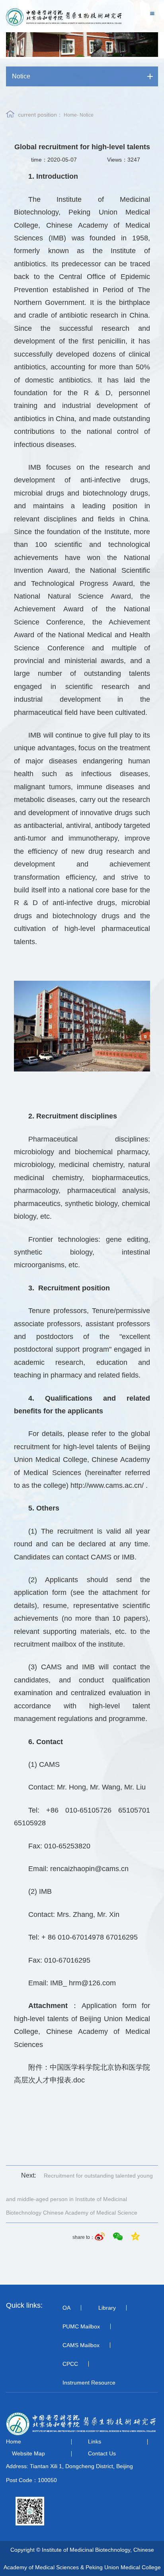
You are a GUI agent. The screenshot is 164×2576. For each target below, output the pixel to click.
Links (95, 2441)
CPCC (70, 2364)
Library (107, 2308)
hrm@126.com (92, 1983)
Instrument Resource (89, 2383)
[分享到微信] (119, 2237)
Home (70, 115)
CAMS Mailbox (81, 2345)
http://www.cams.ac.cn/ (107, 1485)
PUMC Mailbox (81, 2326)
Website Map (28, 2453)
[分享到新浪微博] (101, 2237)
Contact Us (102, 2453)
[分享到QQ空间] (135, 2237)
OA (66, 2308)
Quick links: (24, 2305)
